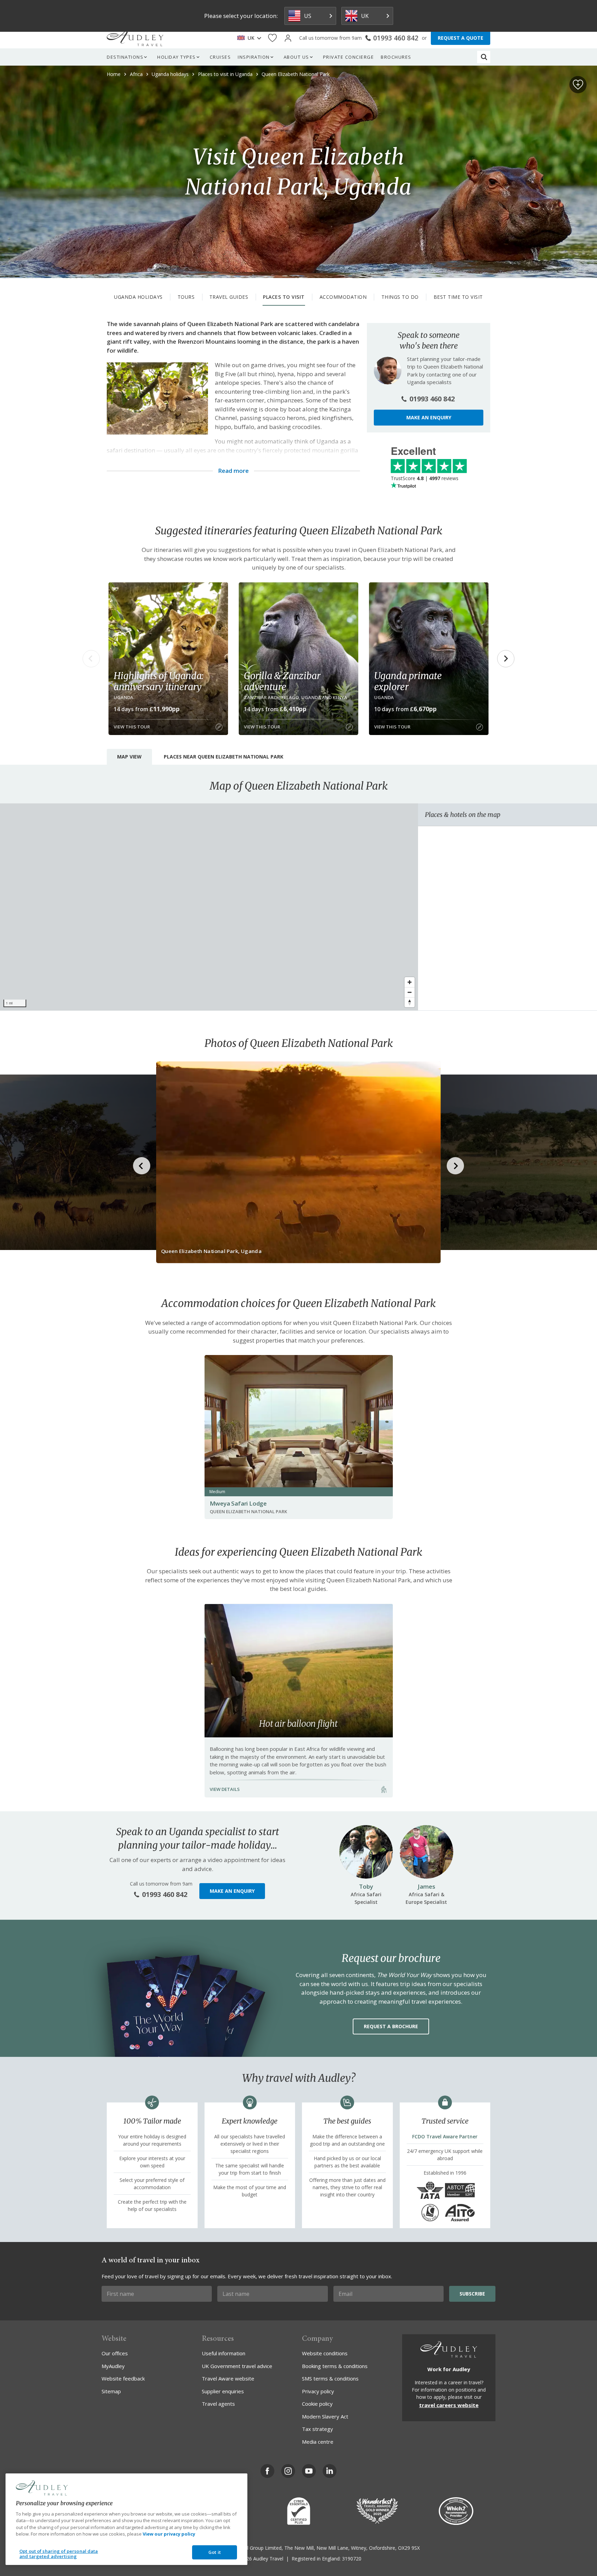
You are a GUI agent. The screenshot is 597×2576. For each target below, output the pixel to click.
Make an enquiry (429, 417)
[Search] (484, 57)
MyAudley (113, 2366)
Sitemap (111, 2391)
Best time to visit (458, 297)
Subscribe (472, 2294)
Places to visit (284, 297)
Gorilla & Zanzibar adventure (282, 681)
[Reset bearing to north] (410, 1002)
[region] (209, 907)
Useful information (224, 2353)
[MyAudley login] (288, 38)
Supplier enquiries (223, 2391)
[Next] (506, 659)
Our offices (115, 2353)
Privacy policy (318, 2391)
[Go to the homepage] (135, 38)
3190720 (352, 2559)
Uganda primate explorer (408, 681)
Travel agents (218, 2404)
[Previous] (91, 659)
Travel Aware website (228, 2378)
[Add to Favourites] (578, 85)
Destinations (125, 57)
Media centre (318, 2442)
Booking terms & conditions (335, 2366)
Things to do (400, 297)
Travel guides (229, 297)
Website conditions (325, 2353)
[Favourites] (272, 38)
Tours (186, 297)
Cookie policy (317, 2404)
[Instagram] (288, 2471)
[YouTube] (309, 2471)
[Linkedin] (330, 2471)
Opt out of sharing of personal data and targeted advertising (59, 2554)
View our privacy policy (169, 2534)
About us (296, 57)
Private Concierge (349, 57)
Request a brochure (391, 2026)
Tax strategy (318, 2429)
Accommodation (343, 297)
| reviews (425, 478)
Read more (233, 471)
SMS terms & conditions (330, 2378)
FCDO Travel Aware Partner (445, 2136)
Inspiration (254, 57)
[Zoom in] (410, 982)
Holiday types (177, 57)
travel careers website (449, 2405)
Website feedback (123, 2378)
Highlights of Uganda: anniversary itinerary (159, 681)
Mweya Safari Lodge (238, 1503)
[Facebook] (267, 2471)
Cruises (220, 57)
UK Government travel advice (237, 2366)
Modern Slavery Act (325, 2416)
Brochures (396, 57)
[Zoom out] (410, 992)
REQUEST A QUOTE (461, 38)
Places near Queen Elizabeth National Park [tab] (224, 757)
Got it (215, 2552)
